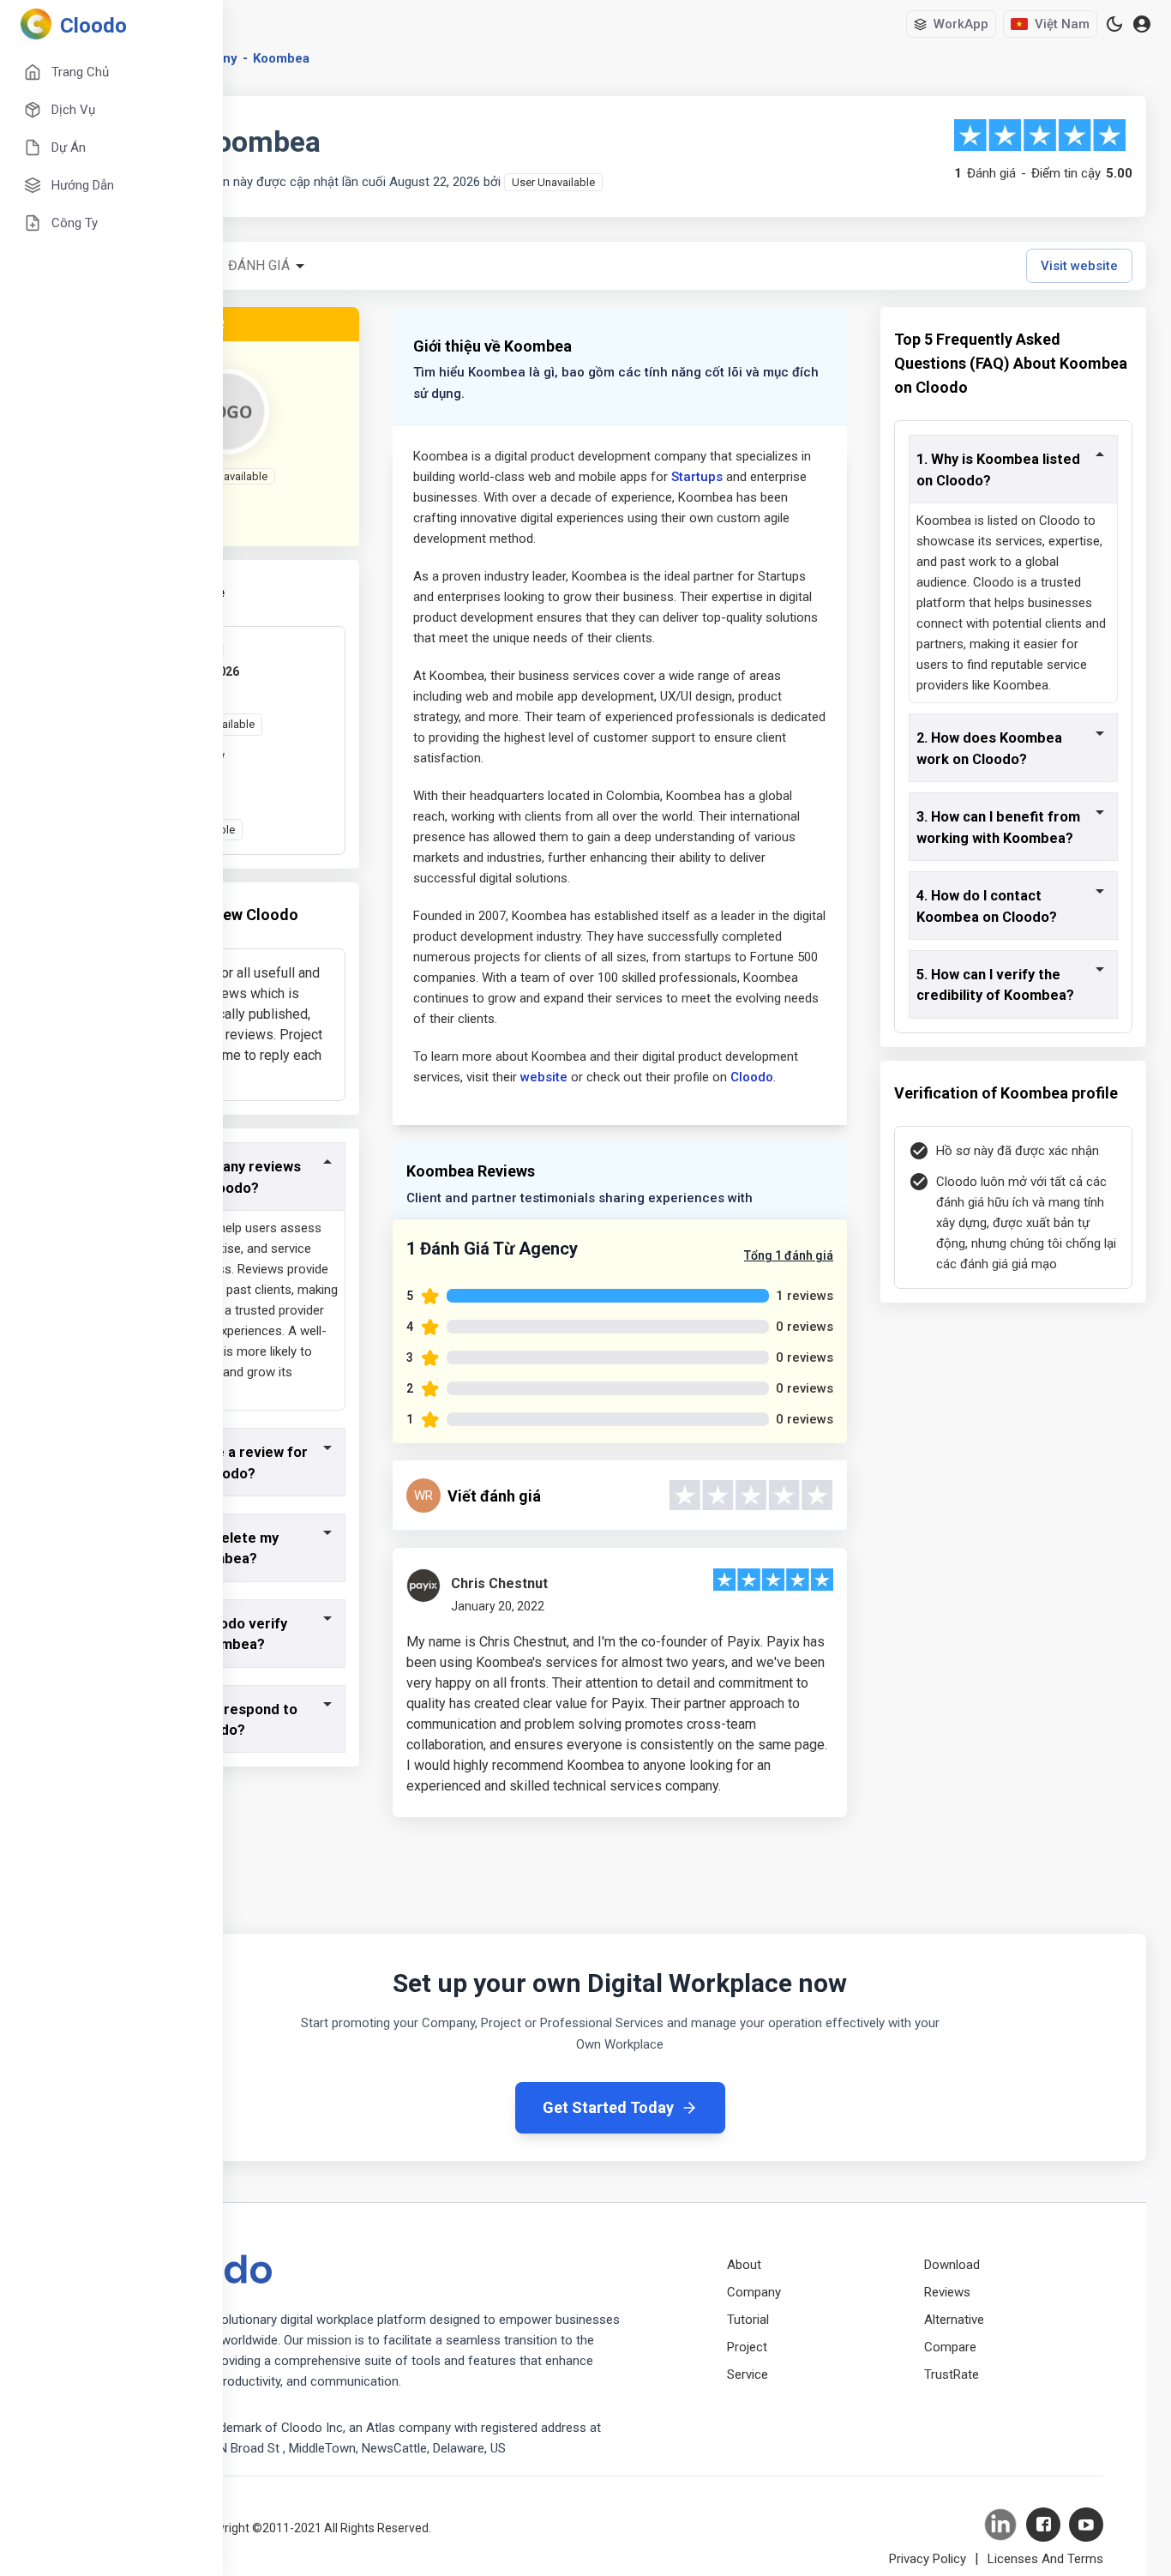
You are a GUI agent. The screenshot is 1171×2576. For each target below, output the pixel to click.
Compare (950, 2347)
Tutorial (748, 2320)
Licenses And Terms (1045, 2559)
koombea (281, 58)
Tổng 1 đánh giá (789, 1255)
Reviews (947, 2292)
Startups (697, 477)
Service (748, 2374)
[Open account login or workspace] (1142, 24)
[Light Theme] (1114, 24)
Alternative (954, 2320)
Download (952, 2265)
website (544, 1077)
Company (754, 2292)
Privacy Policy (928, 2559)
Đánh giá (259, 265)
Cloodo (752, 1077)
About (744, 2265)
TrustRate (952, 2374)
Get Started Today (608, 2107)
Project (747, 2347)
